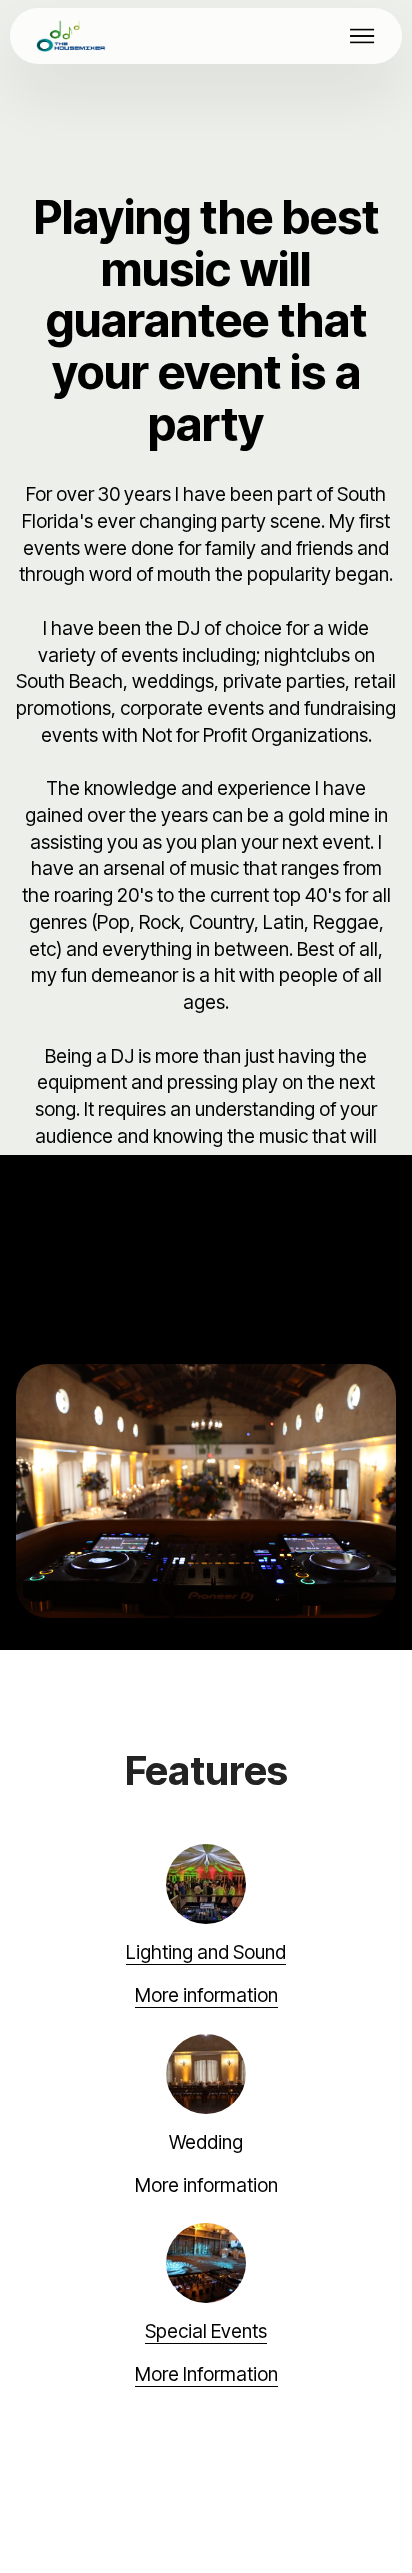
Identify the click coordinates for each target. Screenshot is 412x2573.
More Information (206, 2374)
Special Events (206, 2331)
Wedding (206, 2142)
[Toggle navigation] (362, 36)
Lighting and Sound (206, 1952)
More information (206, 1995)
